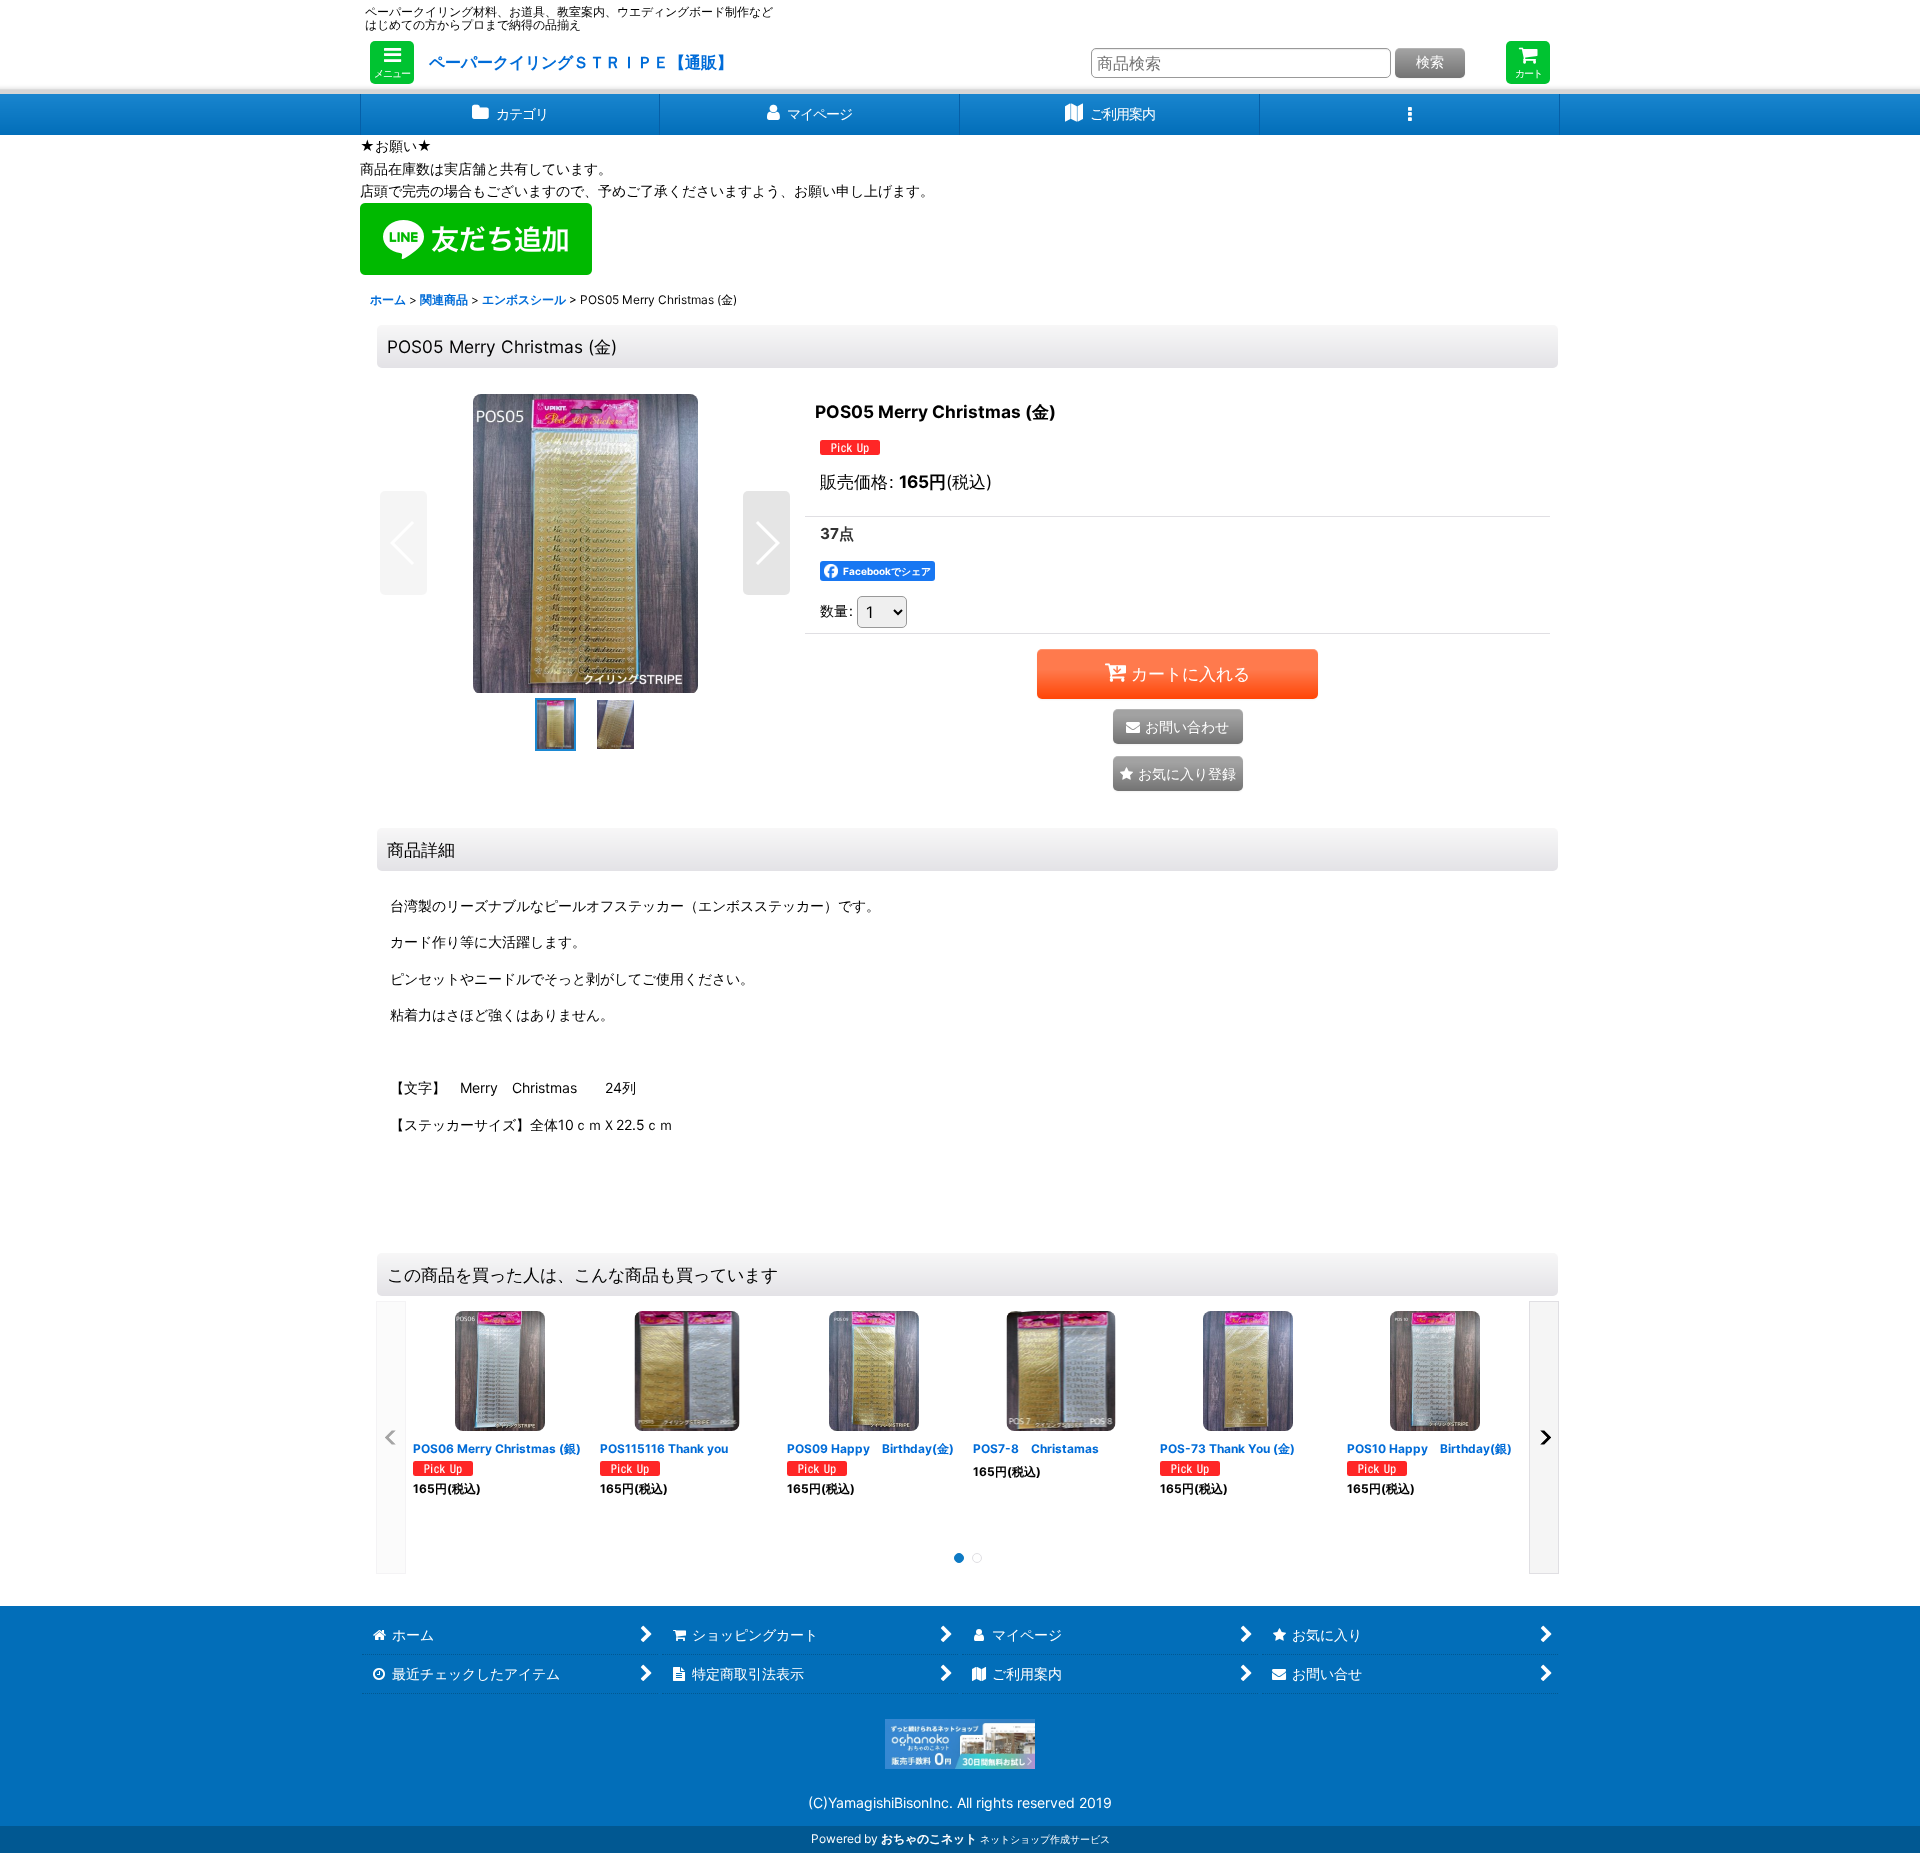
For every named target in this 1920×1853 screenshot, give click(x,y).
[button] (392, 62)
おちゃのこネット (929, 1838)
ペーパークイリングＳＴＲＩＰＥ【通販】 (581, 62)
